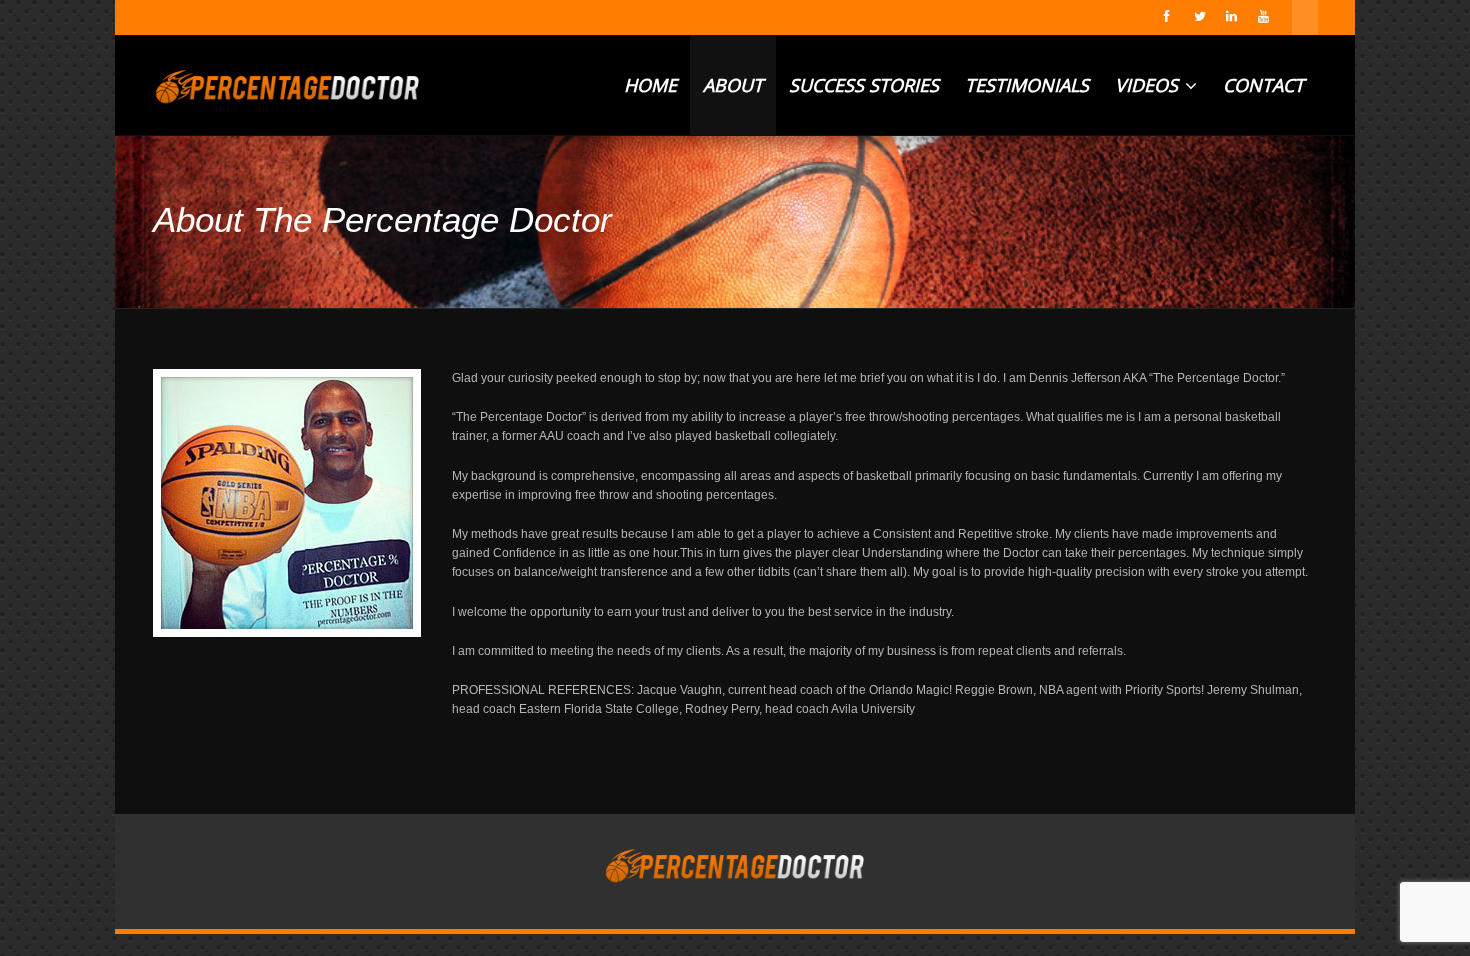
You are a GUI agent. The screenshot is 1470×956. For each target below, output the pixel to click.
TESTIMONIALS (1027, 85)
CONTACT (1263, 85)
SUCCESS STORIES (864, 85)
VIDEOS (1149, 85)
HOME (650, 85)
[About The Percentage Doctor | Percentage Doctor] (287, 85)
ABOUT (733, 85)
